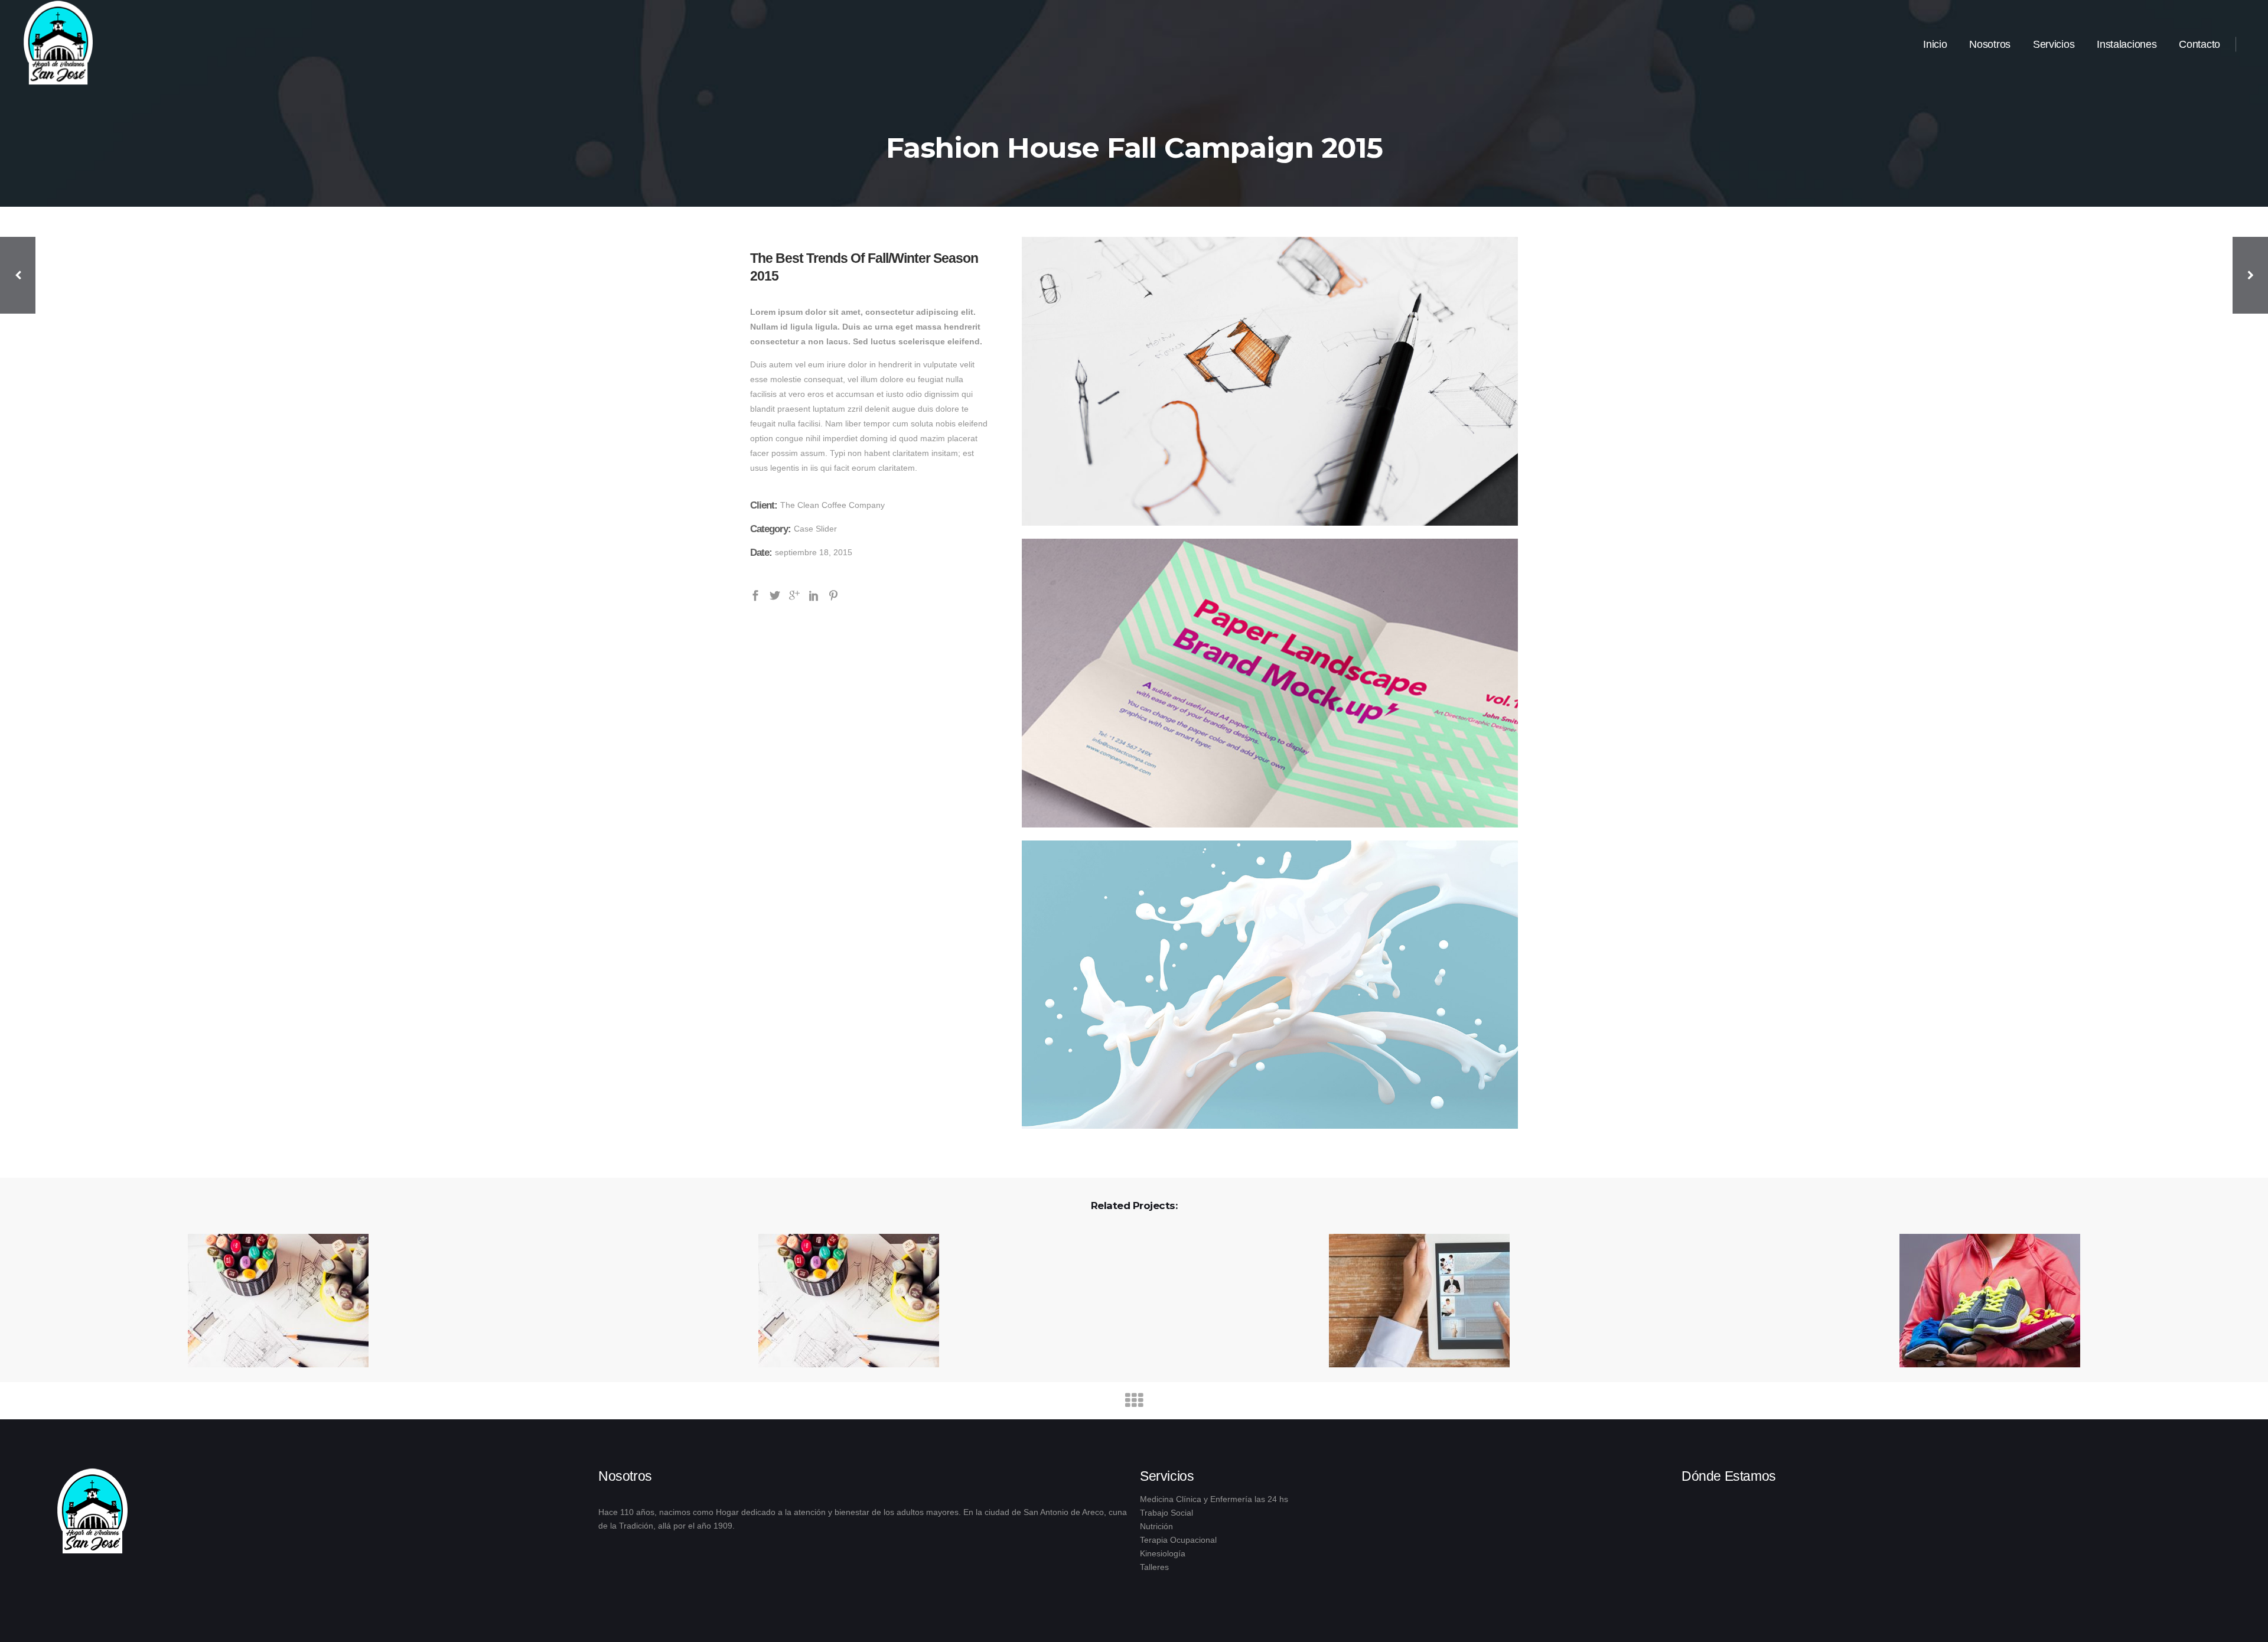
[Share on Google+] (794, 595)
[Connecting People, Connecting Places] (841, 1301)
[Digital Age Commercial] (271, 1301)
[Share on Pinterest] (833, 595)
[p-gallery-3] (1270, 985)
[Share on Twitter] (775, 595)
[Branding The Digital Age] (1982, 1301)
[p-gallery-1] (1270, 381)
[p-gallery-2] (1270, 683)
